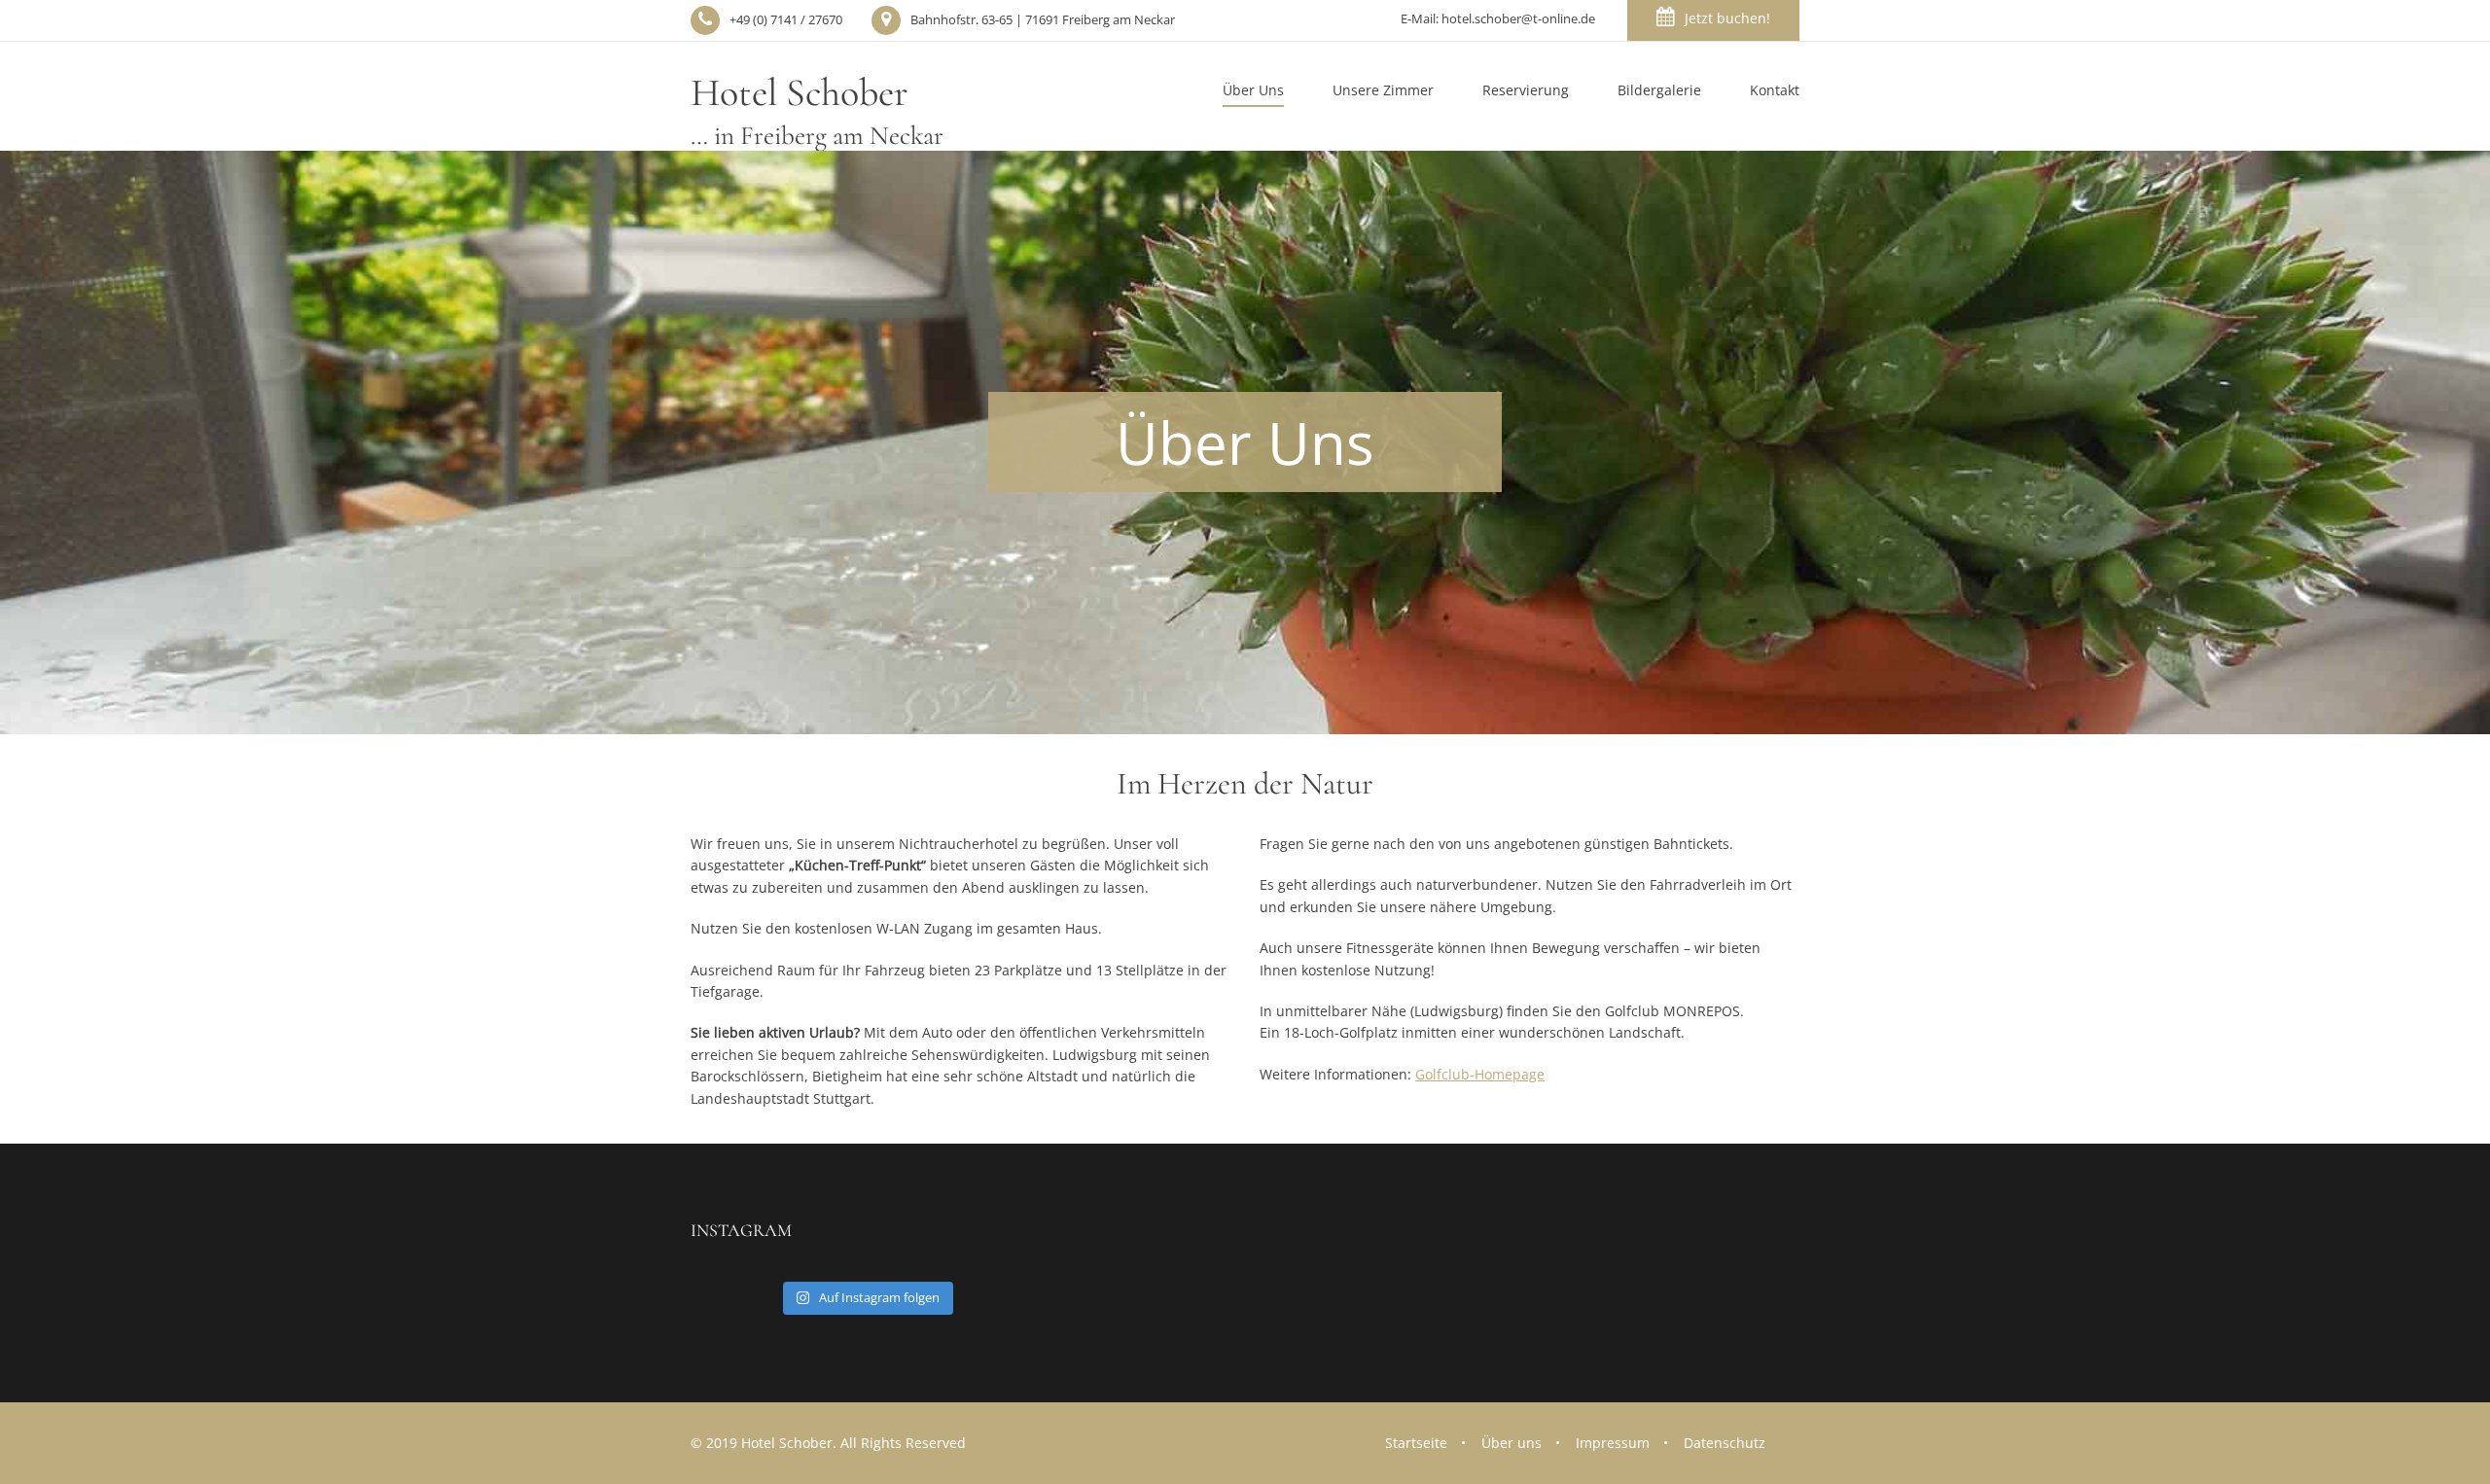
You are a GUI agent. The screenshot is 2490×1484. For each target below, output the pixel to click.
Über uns (1512, 1443)
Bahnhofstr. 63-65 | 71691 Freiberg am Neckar (1043, 19)
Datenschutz (1725, 1443)
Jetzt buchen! (1727, 18)
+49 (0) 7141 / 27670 (786, 19)
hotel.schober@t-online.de (1518, 18)
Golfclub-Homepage (1480, 1074)
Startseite (1416, 1443)
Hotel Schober (817, 110)
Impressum (1613, 1443)
